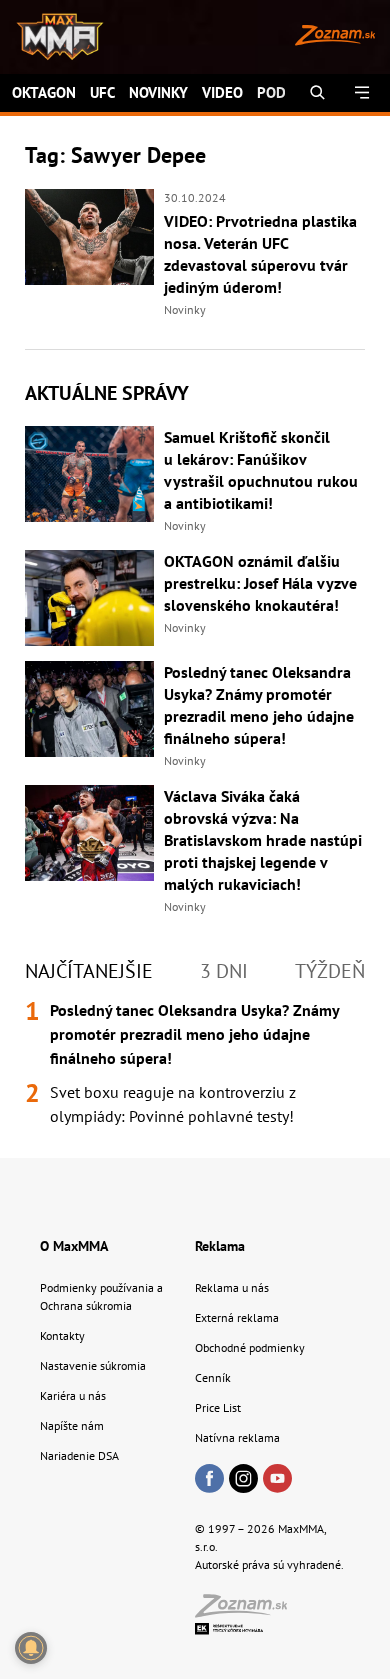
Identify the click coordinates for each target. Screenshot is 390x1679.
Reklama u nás (232, 1287)
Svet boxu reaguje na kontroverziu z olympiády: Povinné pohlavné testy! (173, 1104)
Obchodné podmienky (250, 1347)
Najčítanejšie (89, 971)
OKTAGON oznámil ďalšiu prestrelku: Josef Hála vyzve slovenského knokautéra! (260, 583)
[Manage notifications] (31, 1648)
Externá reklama (237, 1317)
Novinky (158, 92)
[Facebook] (209, 1480)
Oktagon (44, 92)
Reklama (220, 1246)
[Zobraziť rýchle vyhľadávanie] (317, 93)
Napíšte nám (72, 1425)
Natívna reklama (237, 1437)
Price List (218, 1407)
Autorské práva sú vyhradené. (269, 1564)
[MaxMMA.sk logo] (52, 37)
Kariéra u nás (73, 1395)
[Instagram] (243, 1480)
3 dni (224, 971)
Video (222, 92)
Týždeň (330, 971)
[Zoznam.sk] (248, 1611)
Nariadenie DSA (79, 1455)
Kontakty (62, 1335)
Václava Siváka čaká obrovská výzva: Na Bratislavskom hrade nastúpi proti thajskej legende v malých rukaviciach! (263, 840)
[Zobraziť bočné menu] (362, 93)
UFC (102, 92)
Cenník (213, 1377)
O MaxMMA (74, 1246)
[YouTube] (277, 1480)
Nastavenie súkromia (93, 1365)
